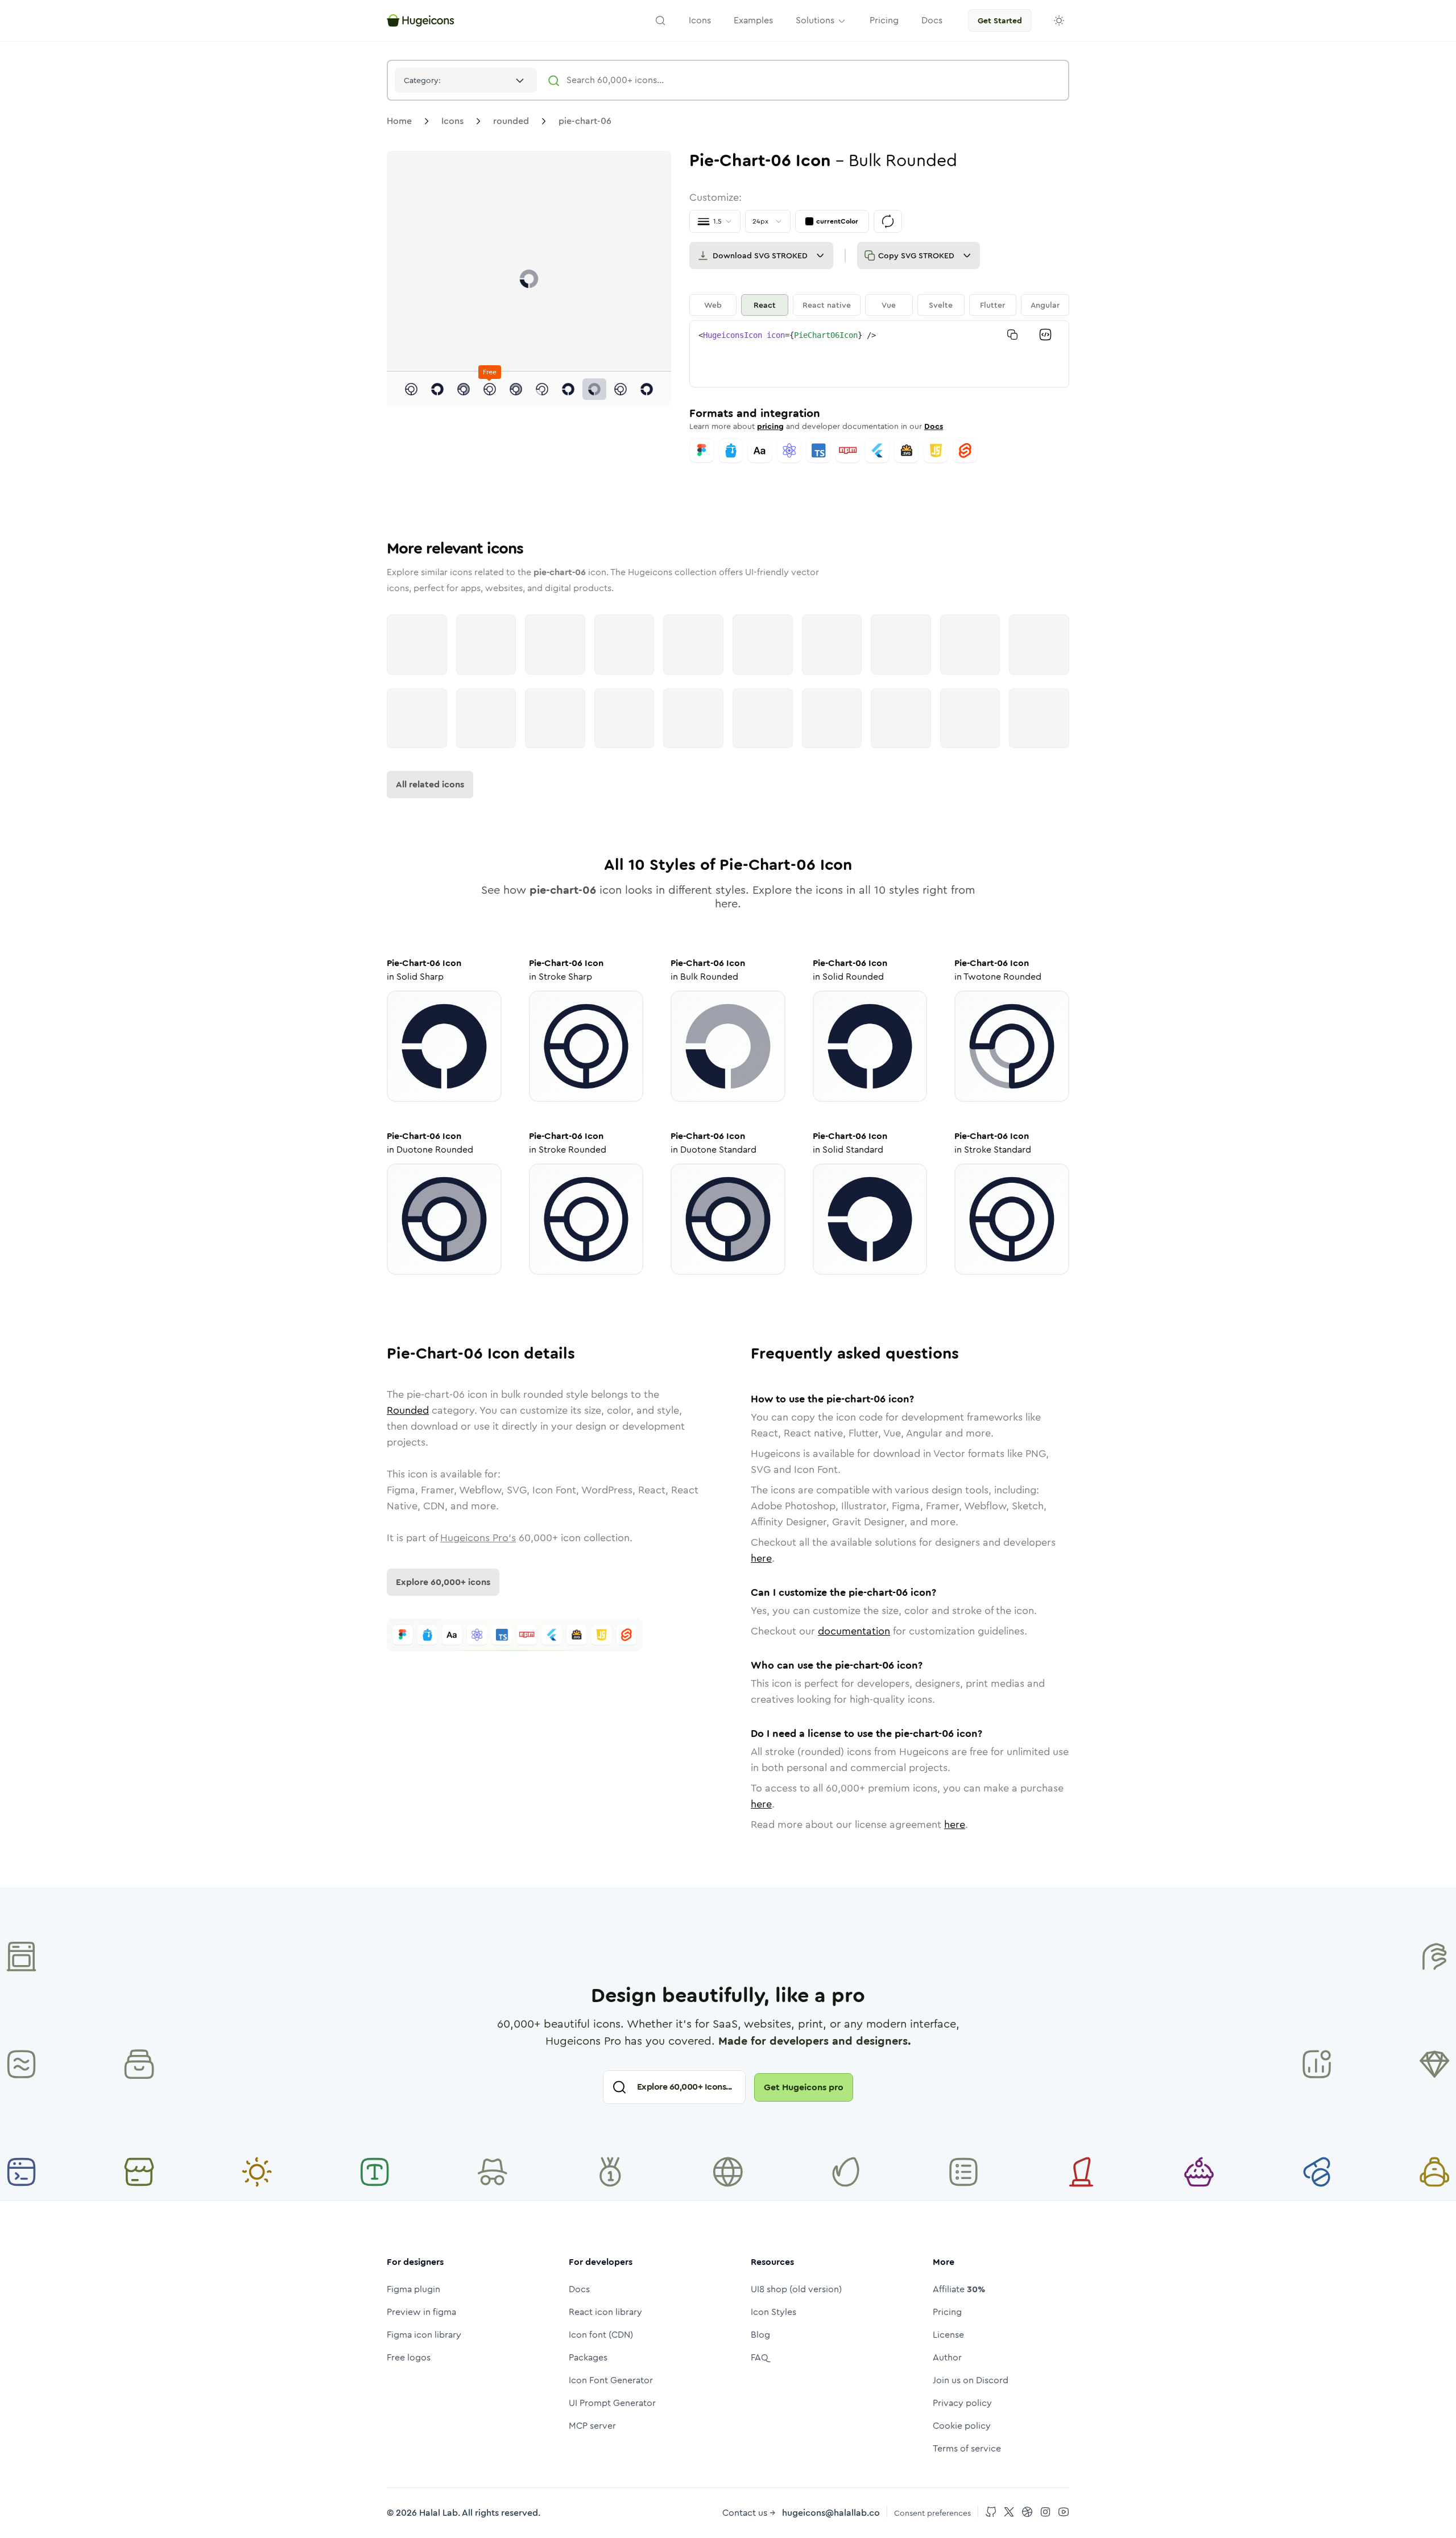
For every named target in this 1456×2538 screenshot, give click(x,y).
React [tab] (765, 305)
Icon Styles (773, 2312)
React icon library (605, 2312)
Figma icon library (424, 2335)
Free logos (409, 2357)
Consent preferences (932, 2513)
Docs (934, 426)
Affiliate (959, 2289)
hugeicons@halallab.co (831, 2513)
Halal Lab (439, 2513)
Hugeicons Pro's (478, 1538)
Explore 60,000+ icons (443, 1582)
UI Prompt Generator (612, 2403)
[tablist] (879, 305)
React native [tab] (827, 305)
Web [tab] (713, 305)
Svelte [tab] (941, 305)
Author (947, 2357)
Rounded (408, 1410)
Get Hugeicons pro (804, 2087)
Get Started (1000, 20)
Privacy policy (962, 2403)
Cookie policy (962, 2426)
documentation (854, 1631)
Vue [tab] (889, 305)
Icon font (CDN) (601, 2335)
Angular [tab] (1045, 305)
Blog (760, 2335)
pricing (770, 426)
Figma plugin (413, 2289)
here (761, 1558)
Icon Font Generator (611, 2380)
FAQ (760, 2357)
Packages (588, 2357)
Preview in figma (421, 2312)
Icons (452, 121)
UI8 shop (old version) (796, 2289)
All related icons (430, 784)
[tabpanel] (879, 354)
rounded (511, 121)
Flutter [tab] (992, 305)
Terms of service (967, 2448)
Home (399, 121)
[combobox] (466, 80)
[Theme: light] (1059, 20)
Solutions (815, 20)
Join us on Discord (971, 2380)
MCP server (592, 2426)
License (948, 2335)
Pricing (947, 2312)
